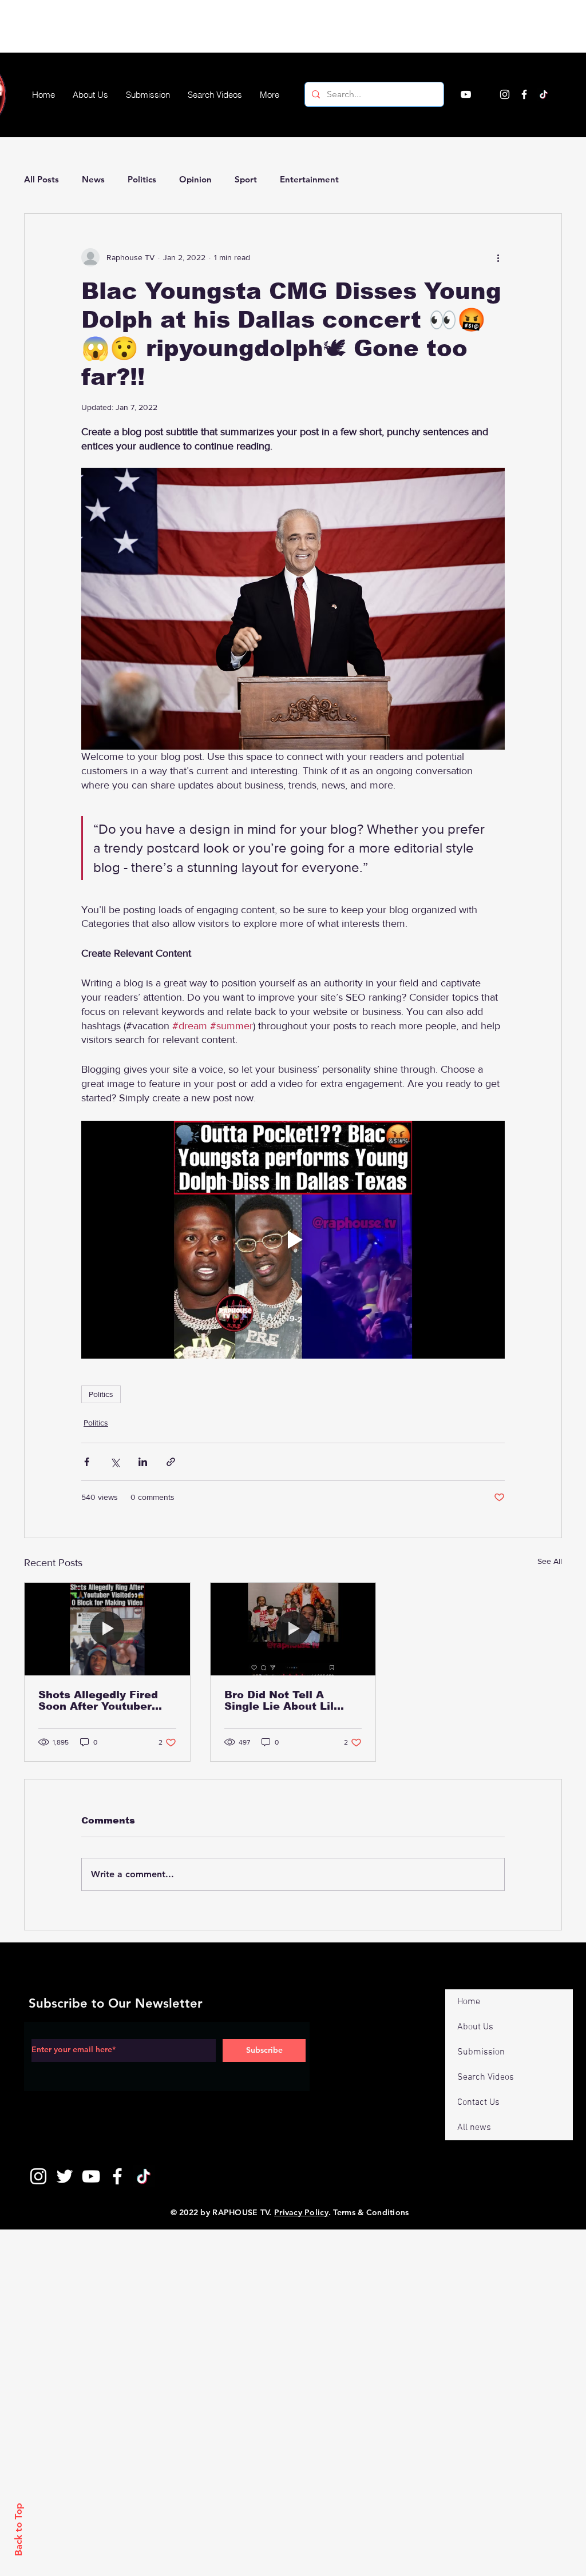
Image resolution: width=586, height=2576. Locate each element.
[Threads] (563, 94)
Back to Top (18, 2529)
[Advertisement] (208, 26)
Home (469, 2002)
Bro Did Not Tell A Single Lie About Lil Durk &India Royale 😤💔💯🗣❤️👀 (293, 1701)
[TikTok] (544, 94)
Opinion (195, 179)
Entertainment (309, 179)
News (93, 179)
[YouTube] (466, 94)
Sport (246, 179)
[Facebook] (524, 94)
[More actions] (498, 257)
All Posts (41, 179)
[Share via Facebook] (87, 1462)
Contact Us (478, 2103)
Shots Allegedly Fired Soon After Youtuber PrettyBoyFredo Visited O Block (104, 1701)
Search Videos (486, 2077)
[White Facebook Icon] (117, 2176)
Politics (142, 179)
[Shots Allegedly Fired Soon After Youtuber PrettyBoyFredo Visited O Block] (107, 1629)
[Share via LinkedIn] (143, 1462)
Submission (481, 2052)
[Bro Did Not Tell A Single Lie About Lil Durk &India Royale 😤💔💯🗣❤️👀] (293, 1629)
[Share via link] (171, 1462)
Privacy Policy (301, 2212)
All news (474, 2128)
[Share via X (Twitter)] (115, 1462)
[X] (485, 94)
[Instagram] (505, 94)
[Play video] (293, 1240)
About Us (475, 2027)
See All (550, 1561)
